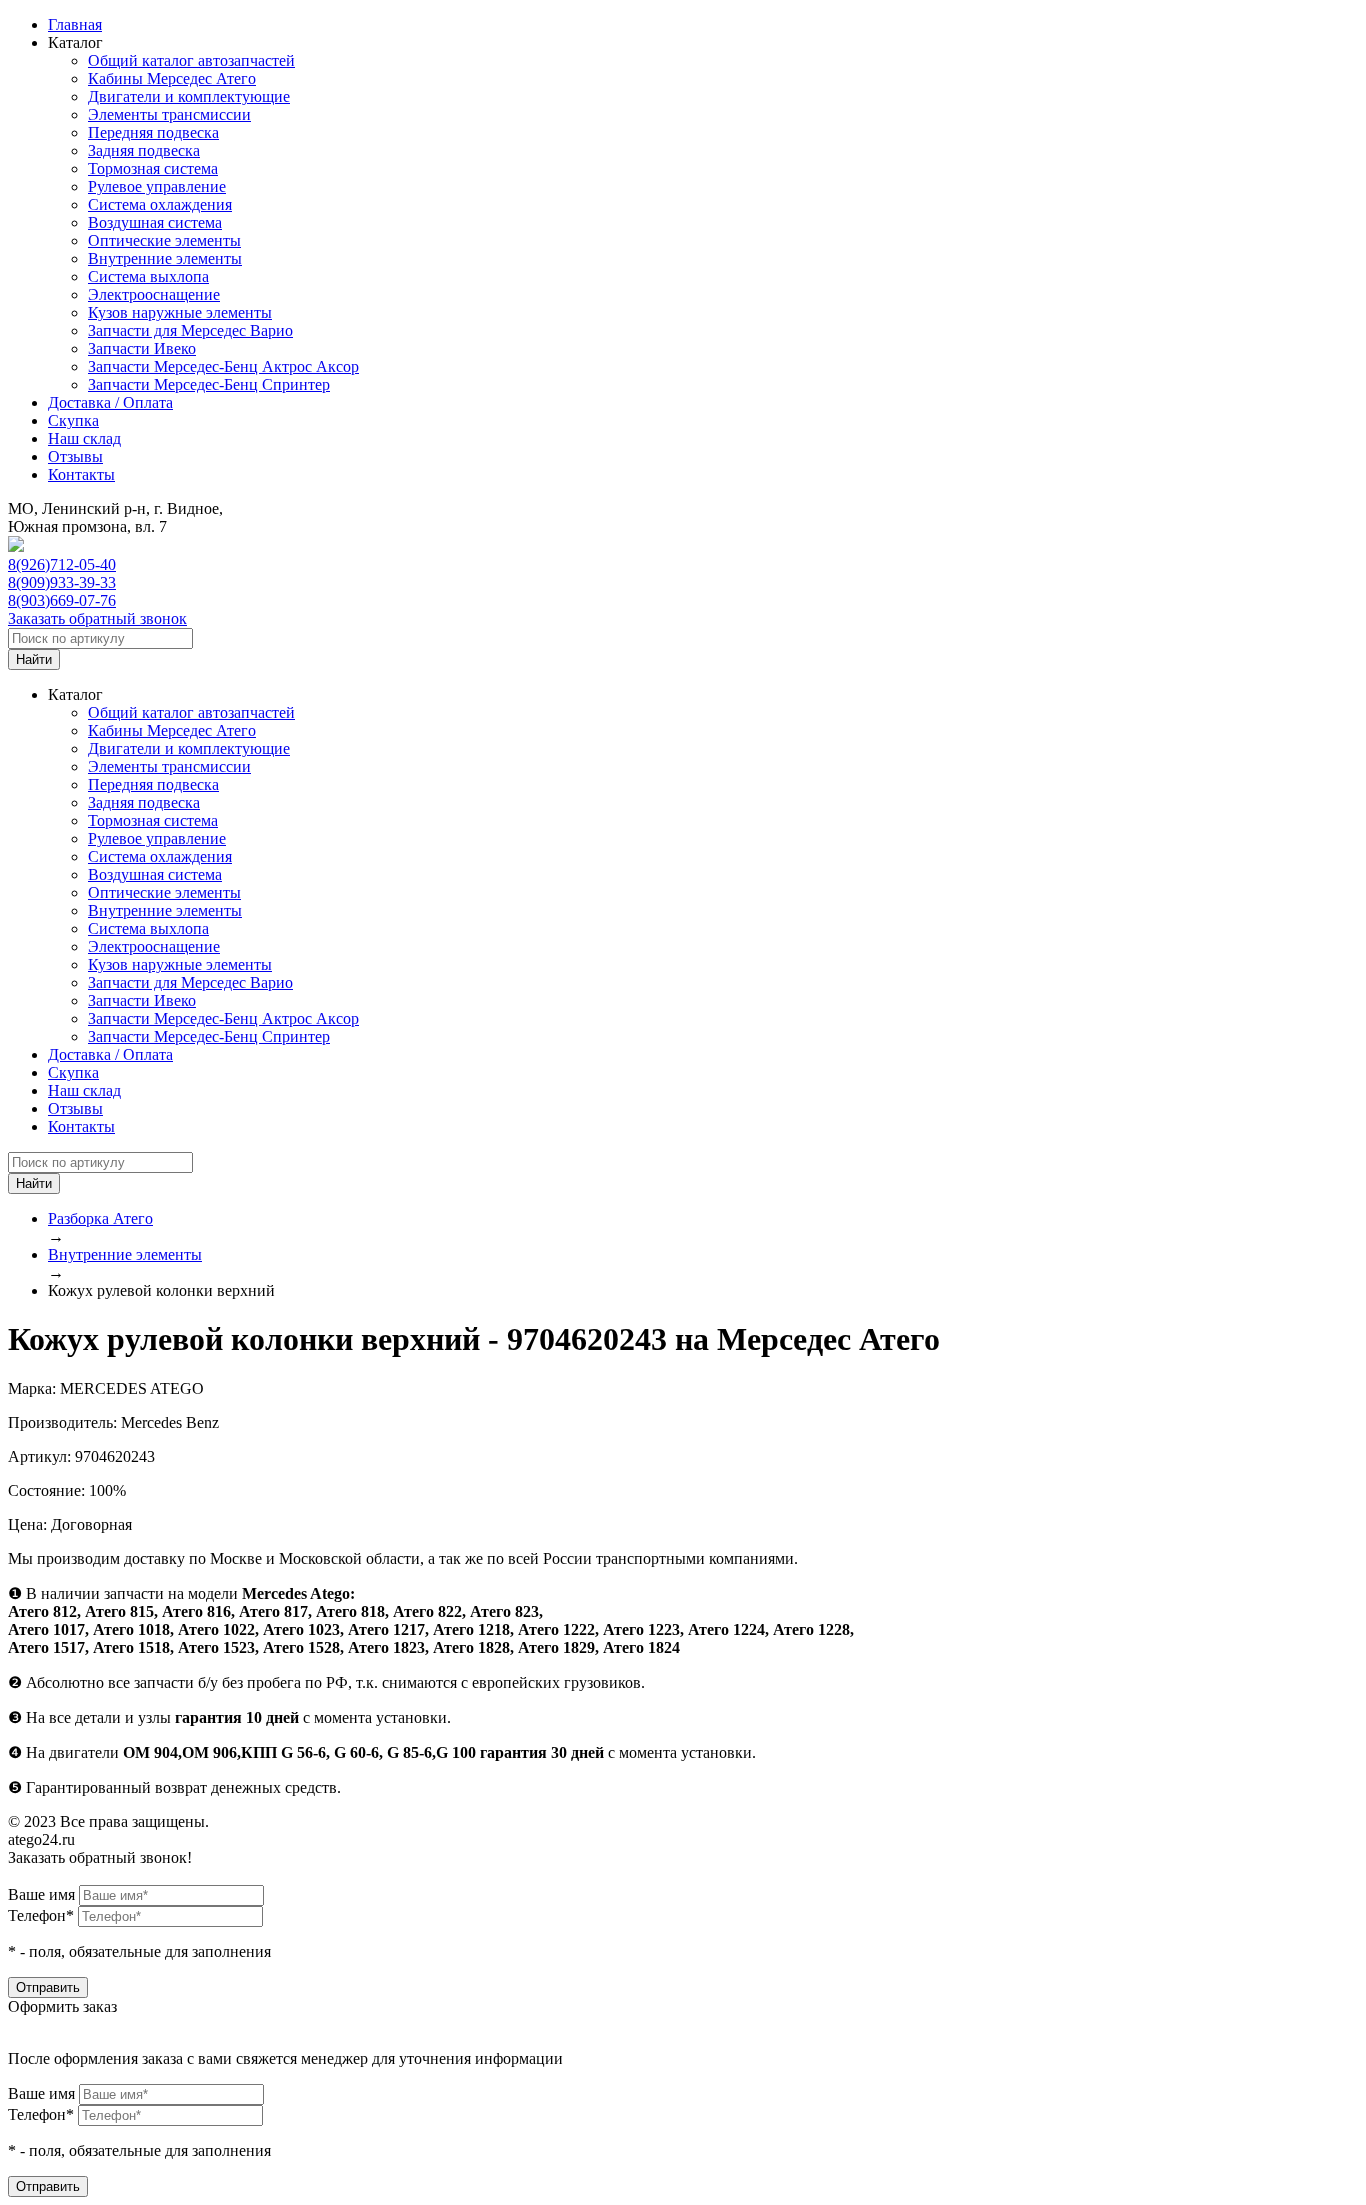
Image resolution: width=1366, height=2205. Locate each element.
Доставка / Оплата (110, 402)
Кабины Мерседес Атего (172, 78)
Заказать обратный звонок (97, 618)
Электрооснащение (154, 294)
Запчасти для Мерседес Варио (190, 330)
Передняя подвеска (153, 132)
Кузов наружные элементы (180, 312)
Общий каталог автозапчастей (191, 60)
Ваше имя (41, 1894)
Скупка (73, 420)
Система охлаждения (160, 204)
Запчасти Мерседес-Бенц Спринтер (209, 384)
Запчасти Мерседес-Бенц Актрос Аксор (223, 366)
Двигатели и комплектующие (189, 96)
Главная (75, 24)
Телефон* (41, 1915)
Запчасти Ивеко (142, 348)
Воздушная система (155, 222)
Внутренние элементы (165, 258)
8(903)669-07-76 (62, 600)
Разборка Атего (100, 1218)
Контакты (81, 474)
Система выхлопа (148, 276)
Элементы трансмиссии (169, 114)
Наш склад (84, 438)
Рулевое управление (157, 186)
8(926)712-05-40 (62, 564)
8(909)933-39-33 (62, 582)
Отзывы (75, 456)
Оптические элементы (164, 240)
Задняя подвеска (144, 150)
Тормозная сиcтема (153, 168)
